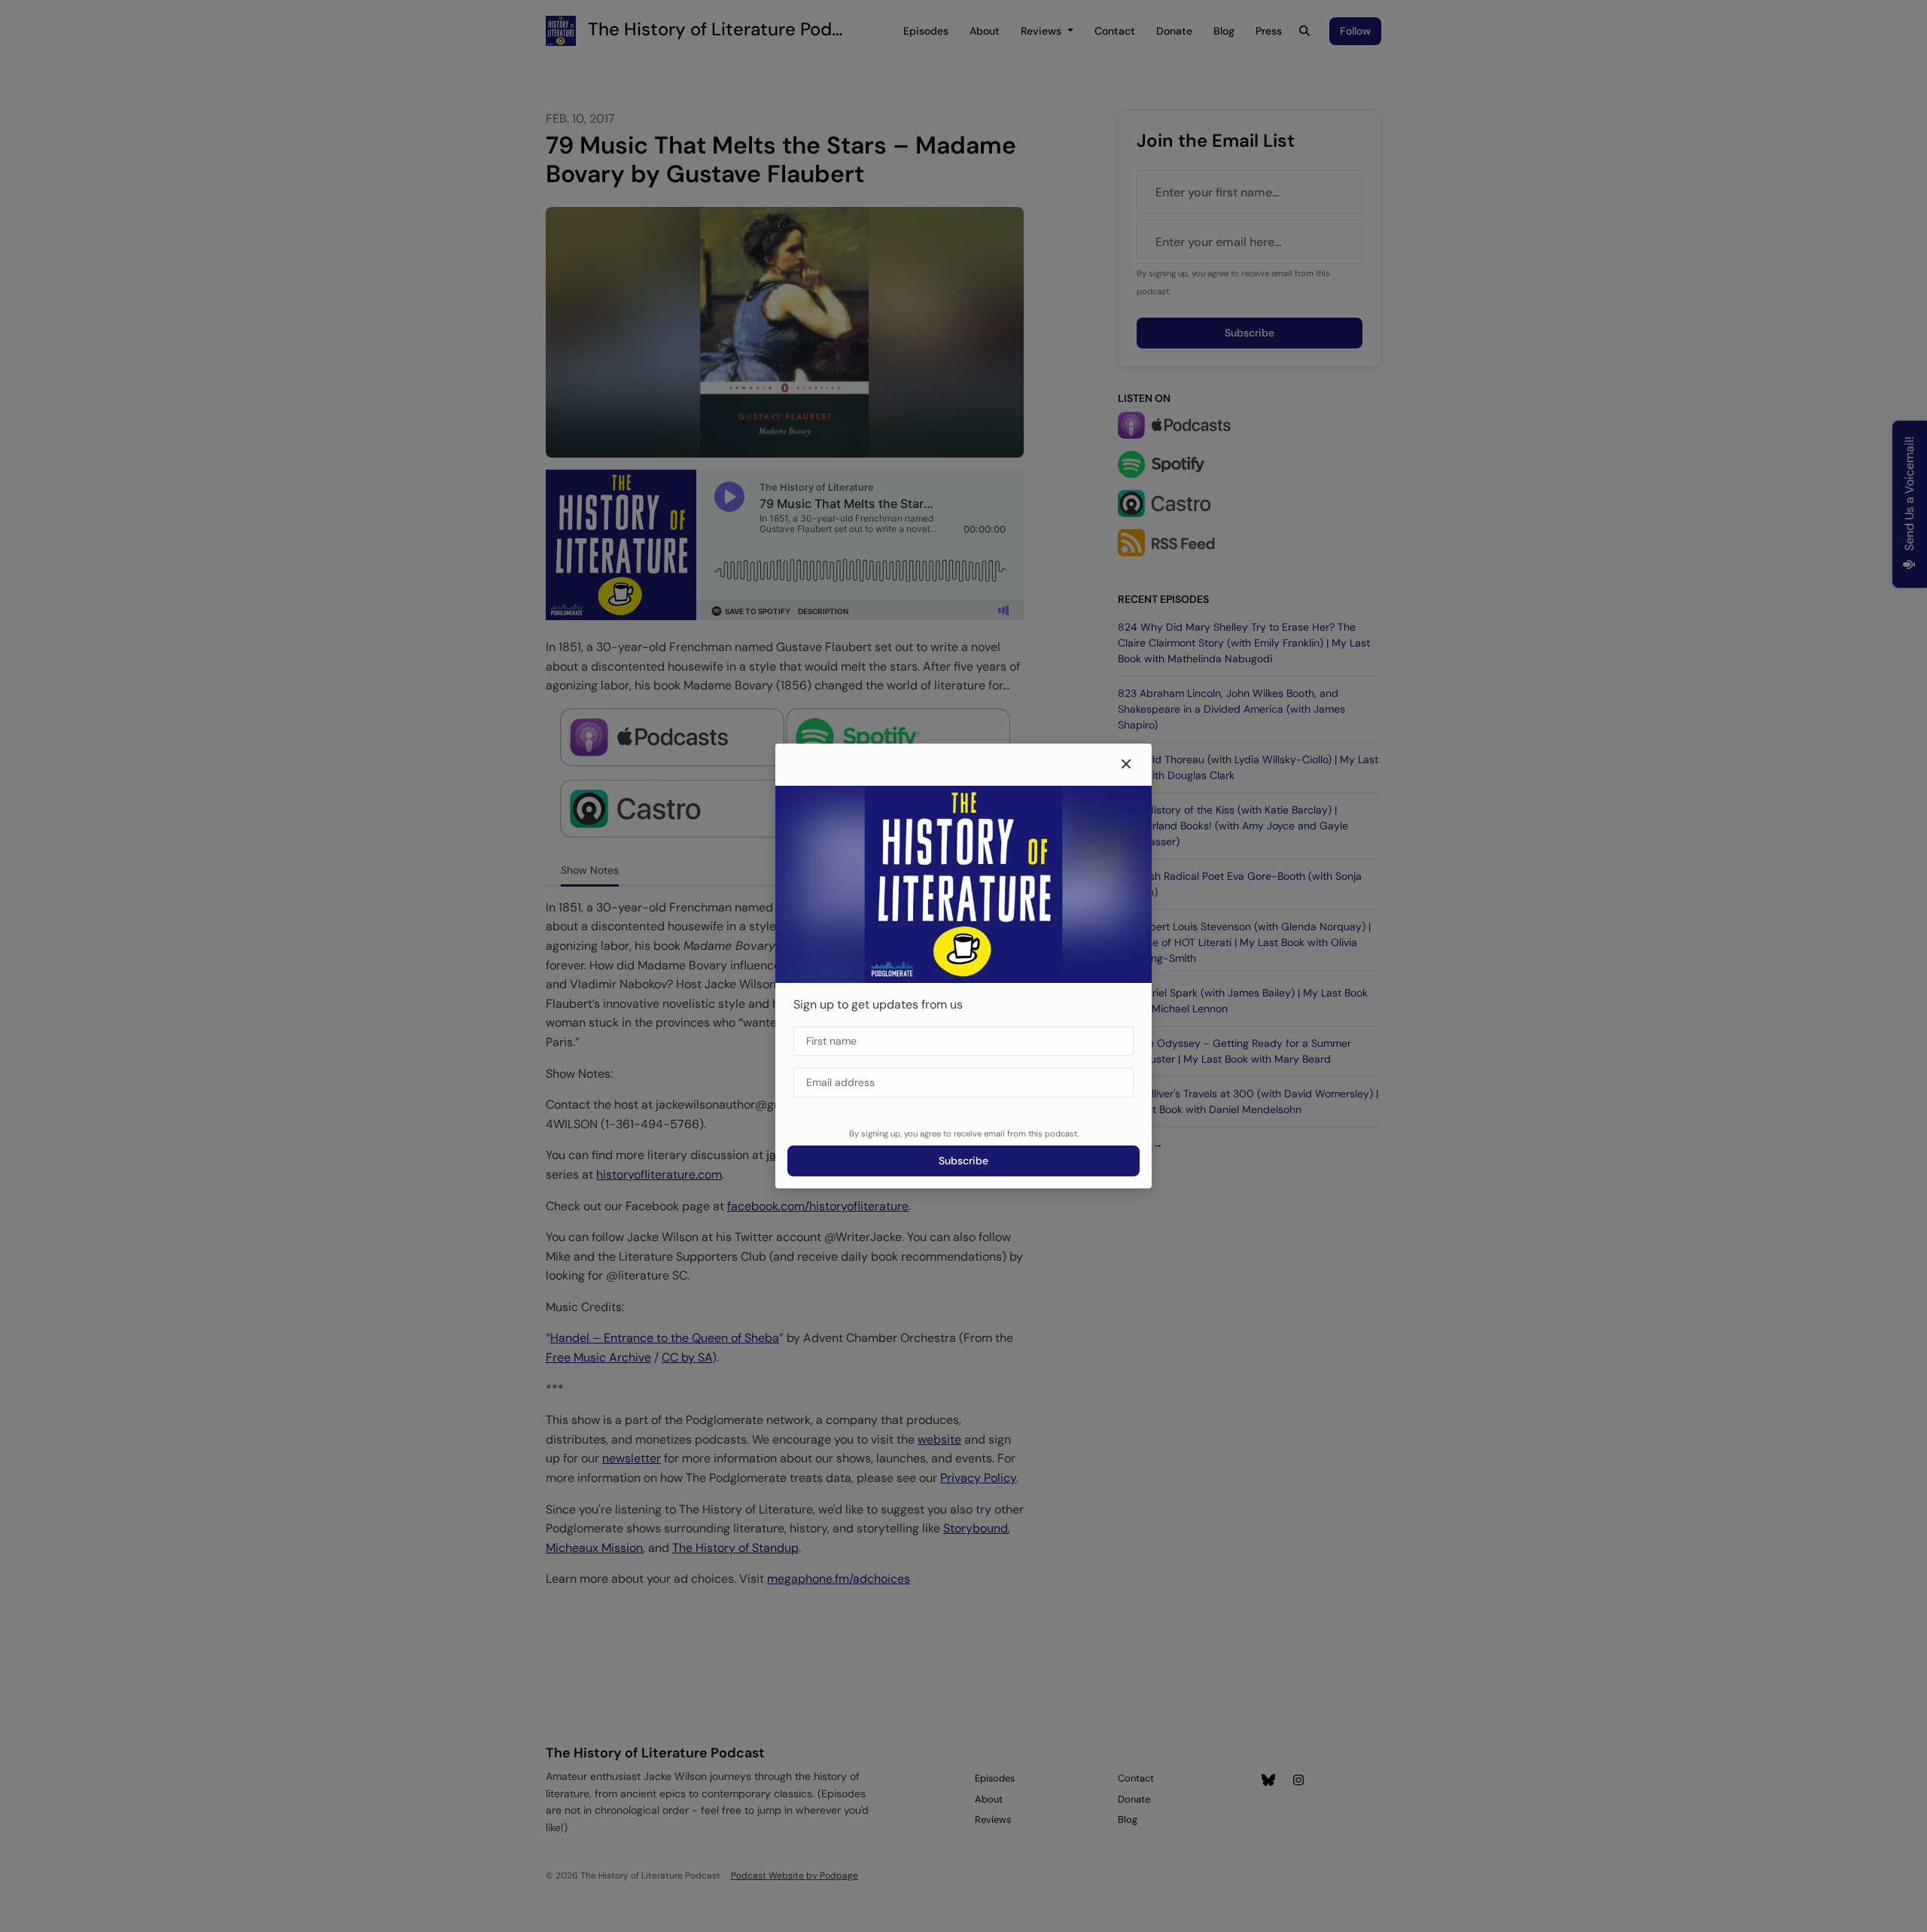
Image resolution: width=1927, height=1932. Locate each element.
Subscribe (963, 1161)
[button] (1126, 765)
